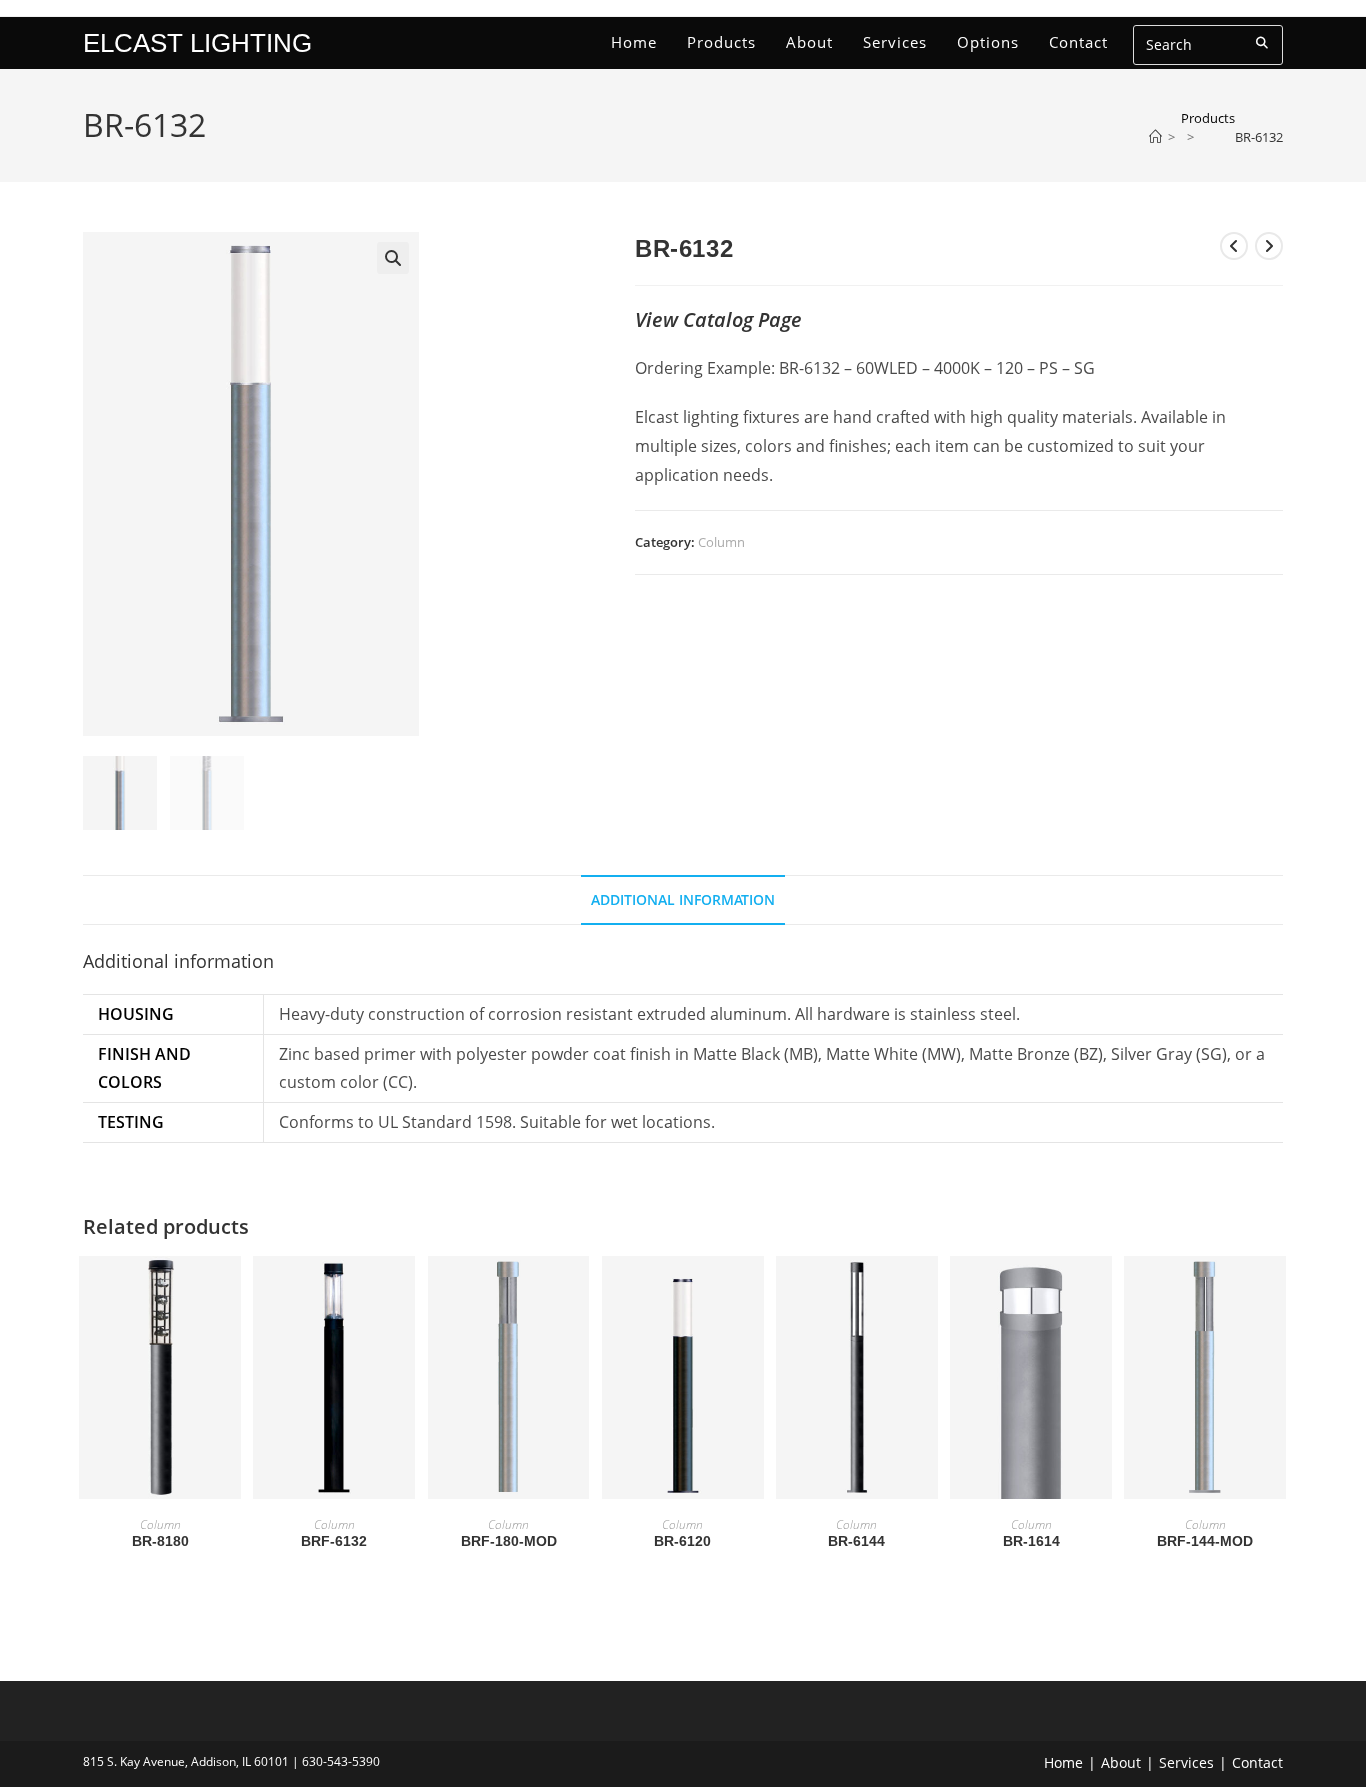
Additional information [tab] (683, 899)
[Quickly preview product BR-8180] (231, 1291)
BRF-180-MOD (509, 1541)
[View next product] (1269, 246)
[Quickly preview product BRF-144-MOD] (1276, 1291)
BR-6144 (856, 1541)
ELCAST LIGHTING (197, 43)
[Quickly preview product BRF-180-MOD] (579, 1291)
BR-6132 (1259, 137)
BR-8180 (160, 1541)
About (1121, 1762)
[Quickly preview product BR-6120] (754, 1291)
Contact (1257, 1762)
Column (721, 542)
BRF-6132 (334, 1541)
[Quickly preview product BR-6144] (928, 1291)
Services (1186, 1762)
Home (1063, 1762)
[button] (393, 258)
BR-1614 (1031, 1541)
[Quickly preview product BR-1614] (1102, 1291)
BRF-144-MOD (1205, 1541)
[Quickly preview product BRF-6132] (405, 1291)
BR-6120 (682, 1541)
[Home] (1155, 137)
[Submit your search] (1263, 42)
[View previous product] (1234, 246)
